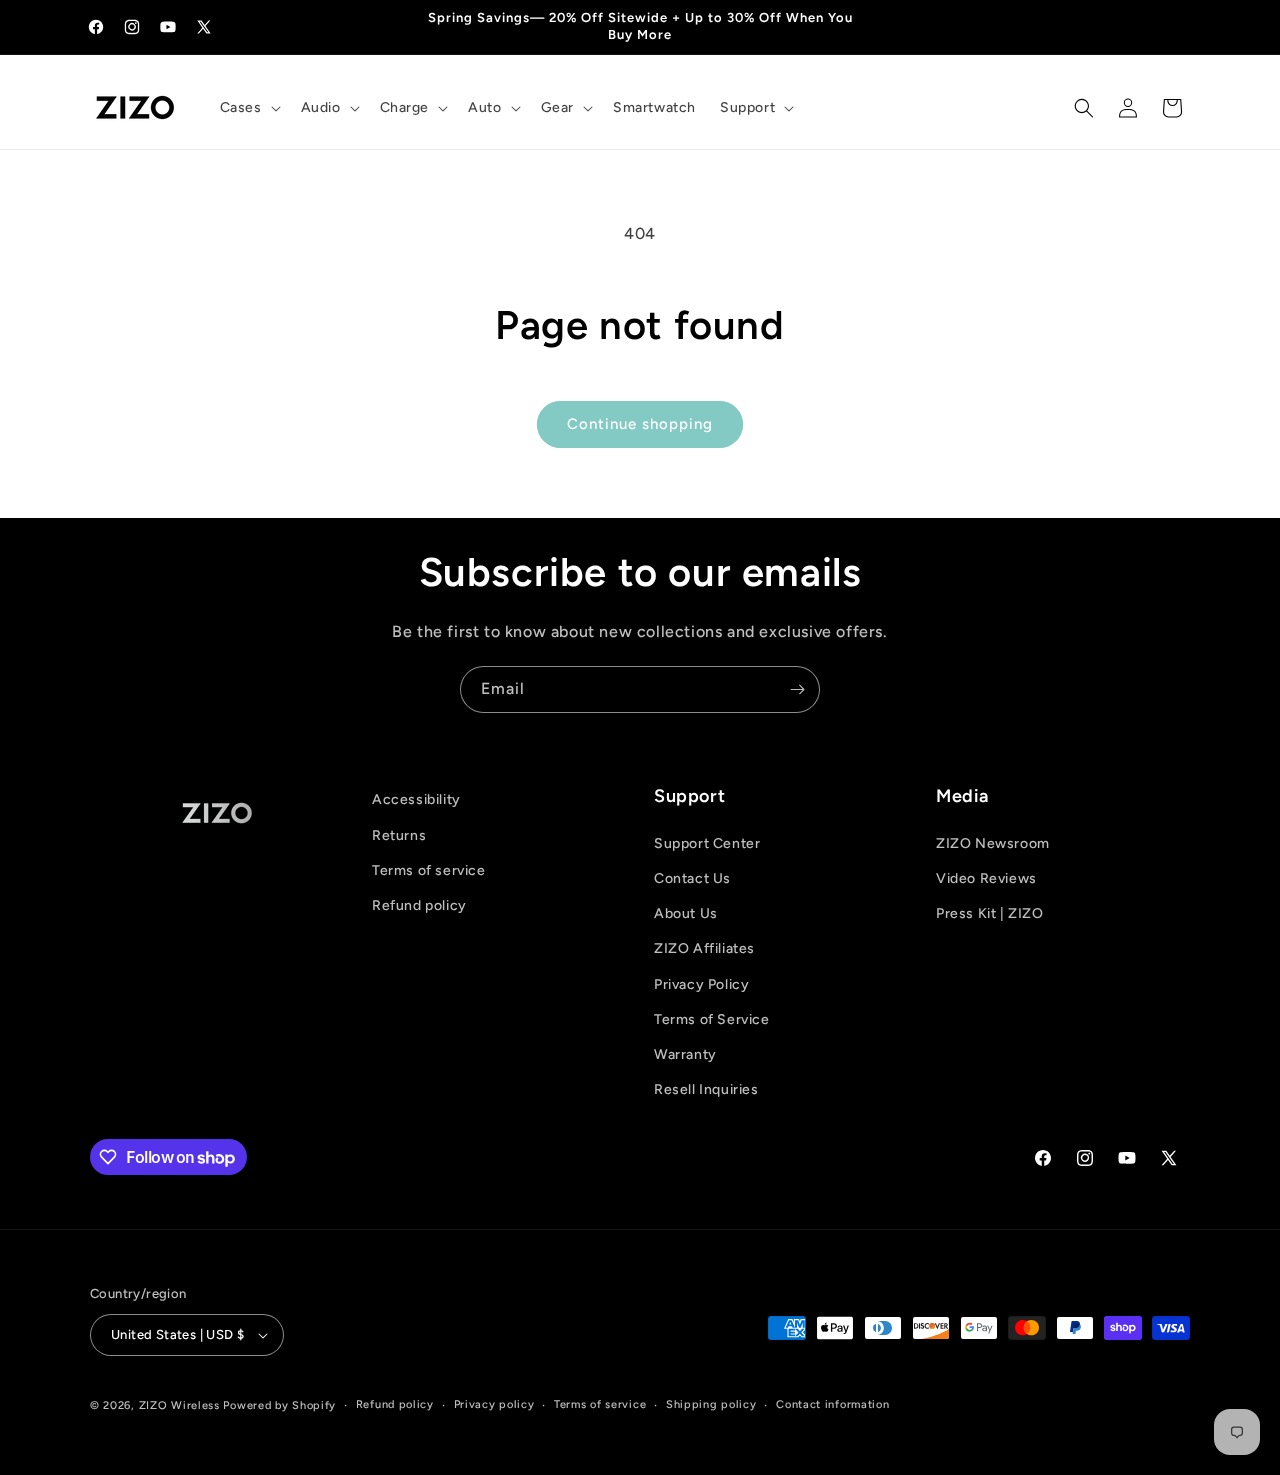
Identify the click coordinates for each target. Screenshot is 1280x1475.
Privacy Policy (701, 984)
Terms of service (429, 870)
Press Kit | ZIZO (990, 913)
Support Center (707, 843)
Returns (399, 835)
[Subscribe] (797, 689)
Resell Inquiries (706, 1089)
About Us (686, 913)
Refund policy (419, 905)
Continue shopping (640, 424)
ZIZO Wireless (179, 1405)
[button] (248, 108)
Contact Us (692, 878)
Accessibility (416, 799)
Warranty (685, 1054)
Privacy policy (494, 1404)
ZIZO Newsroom (993, 843)
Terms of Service (712, 1019)
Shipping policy (711, 1404)
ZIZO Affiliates (704, 948)
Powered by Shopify (279, 1405)
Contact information (832, 1404)
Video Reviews (986, 878)
